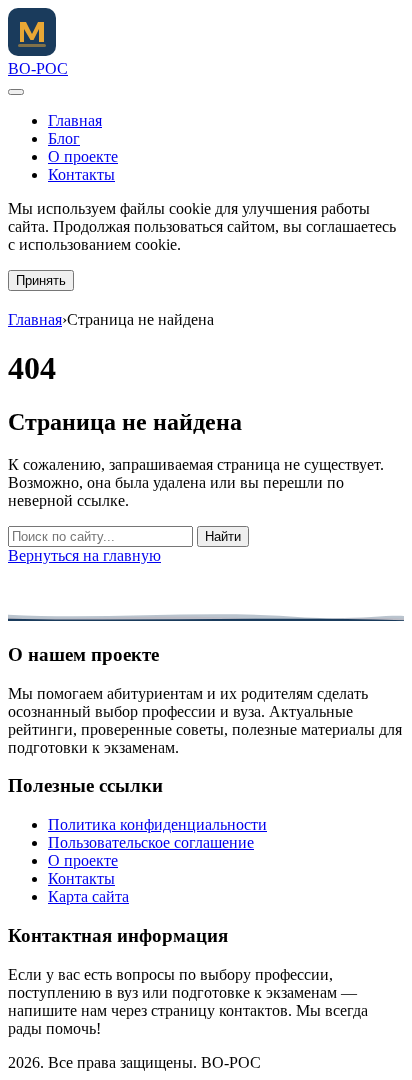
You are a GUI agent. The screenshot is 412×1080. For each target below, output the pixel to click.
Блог (64, 138)
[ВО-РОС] (32, 50)
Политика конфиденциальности (157, 824)
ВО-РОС (38, 68)
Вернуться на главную (84, 555)
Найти (223, 536)
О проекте (83, 156)
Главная (75, 120)
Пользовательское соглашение (151, 842)
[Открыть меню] (16, 92)
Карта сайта (88, 896)
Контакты (81, 174)
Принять (41, 280)
